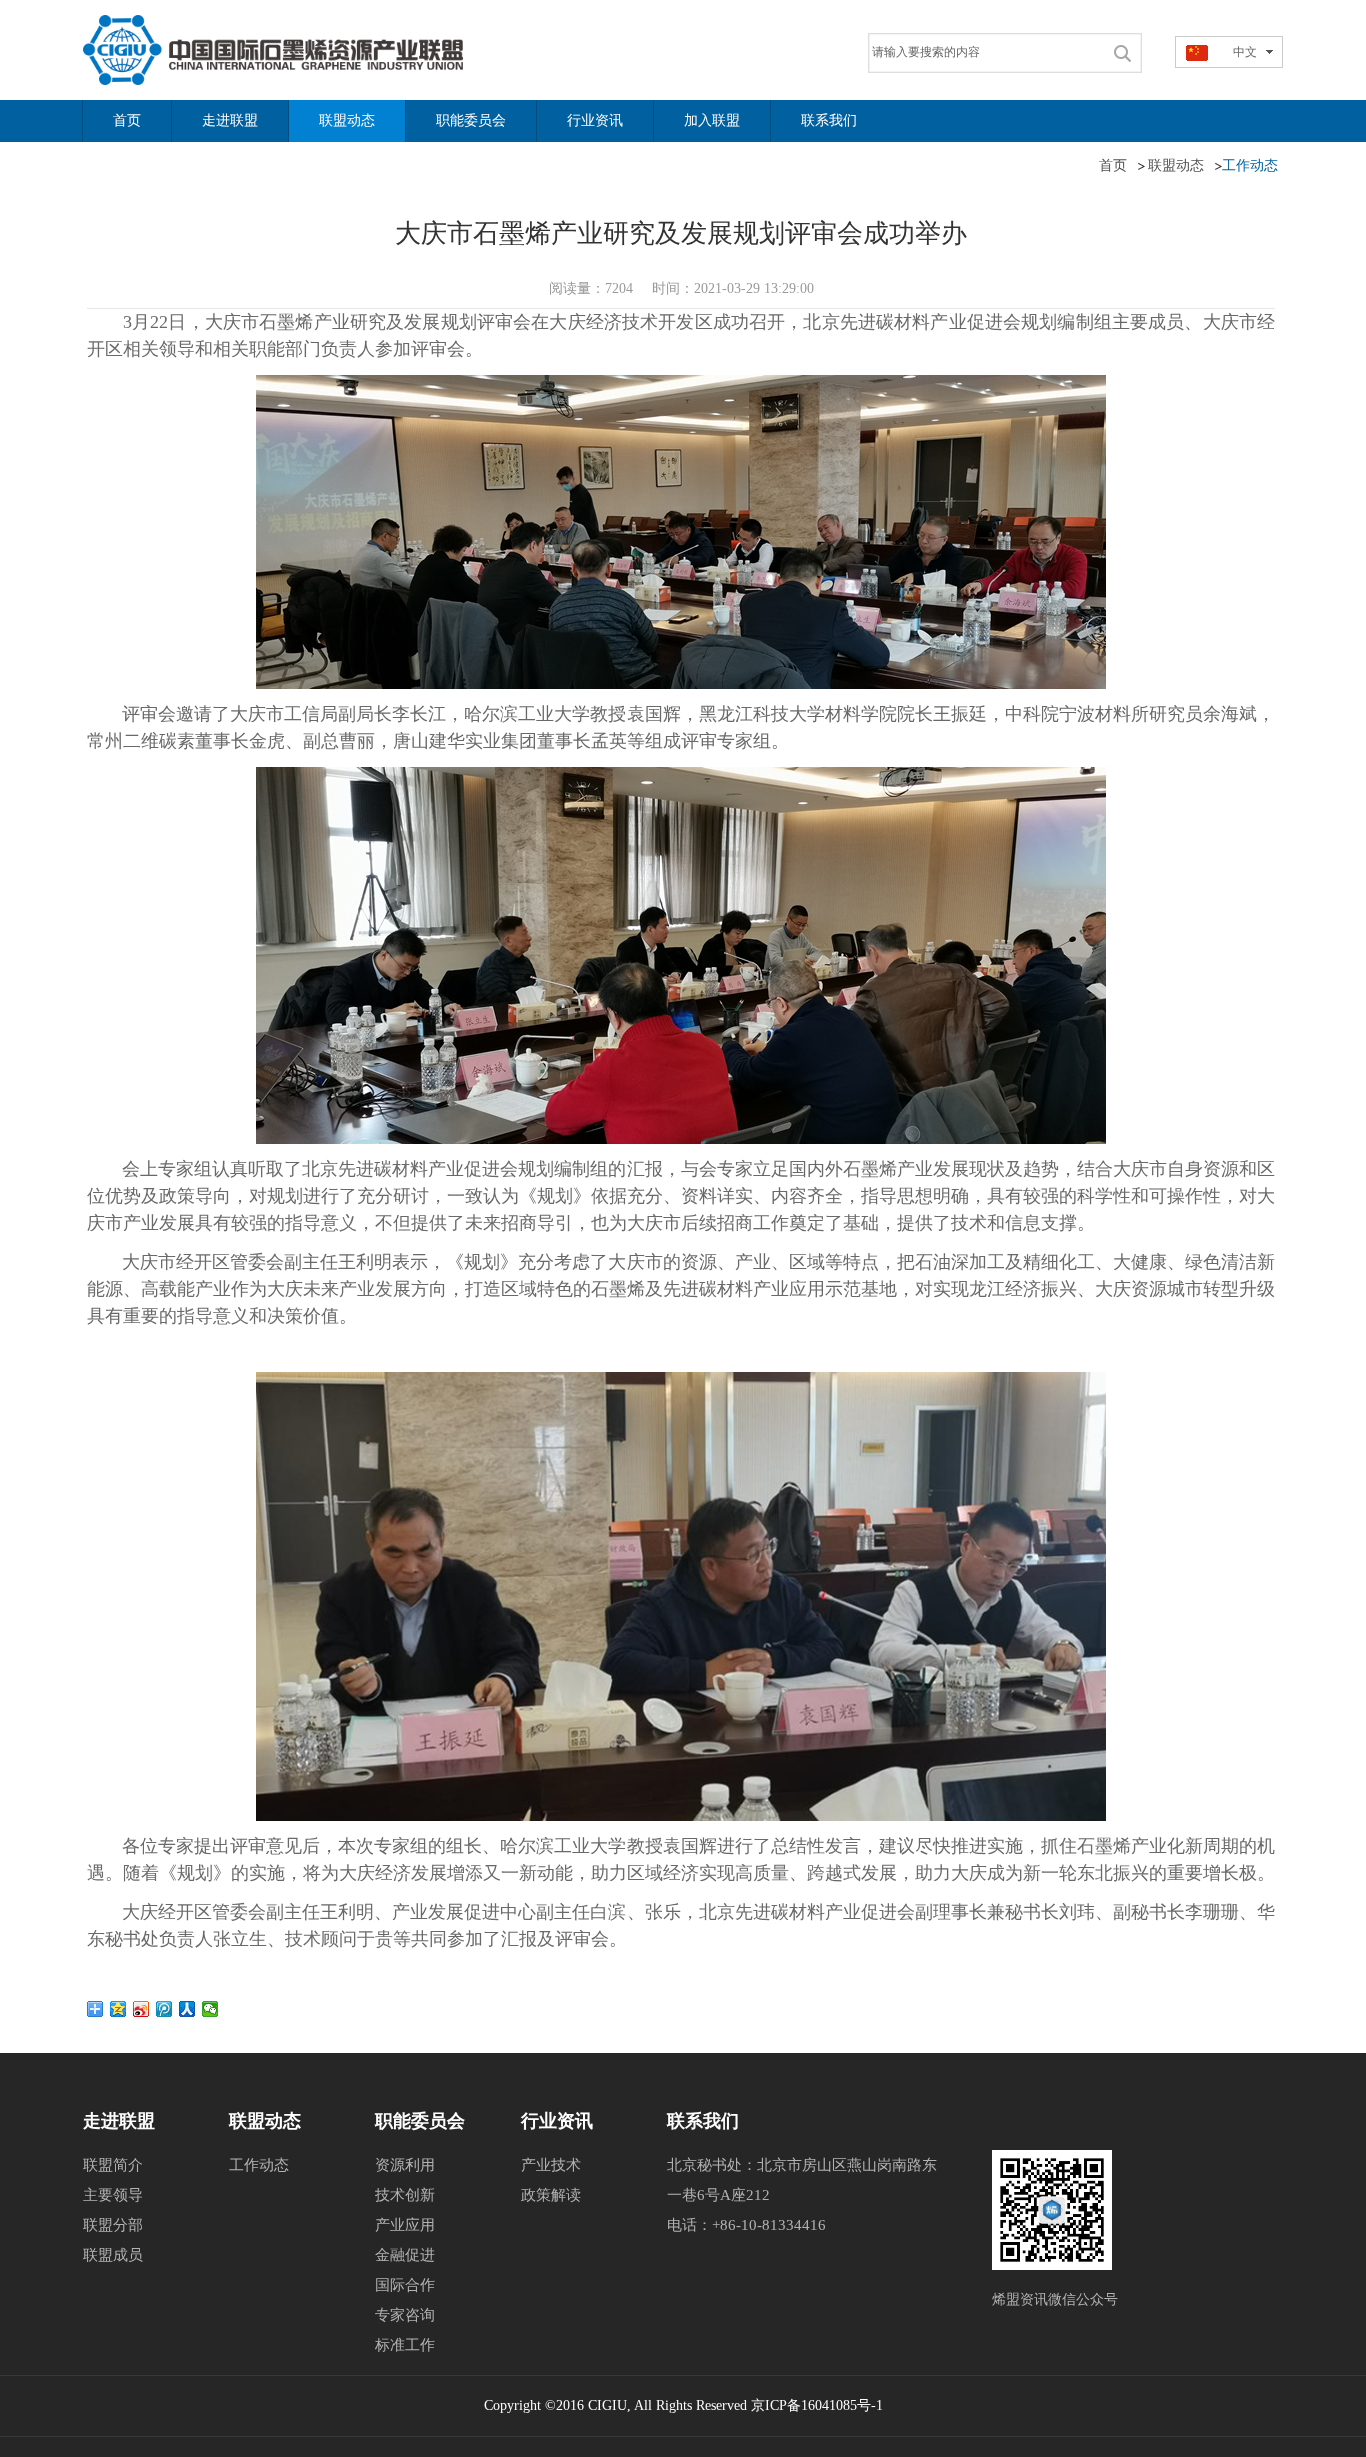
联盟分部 (113, 2225)
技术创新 (405, 2195)
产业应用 (405, 2225)
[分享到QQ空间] (118, 2009)
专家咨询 (405, 2315)
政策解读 (551, 2195)
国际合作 (405, 2285)
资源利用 (405, 2165)
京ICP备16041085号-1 (817, 2405)
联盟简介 (113, 2165)
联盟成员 (113, 2255)
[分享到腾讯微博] (164, 2009)
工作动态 (259, 2165)
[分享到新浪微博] (141, 2009)
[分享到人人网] (187, 2009)
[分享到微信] (210, 2009)
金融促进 (405, 2255)
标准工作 (405, 2345)
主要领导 (113, 2195)
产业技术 (551, 2165)
